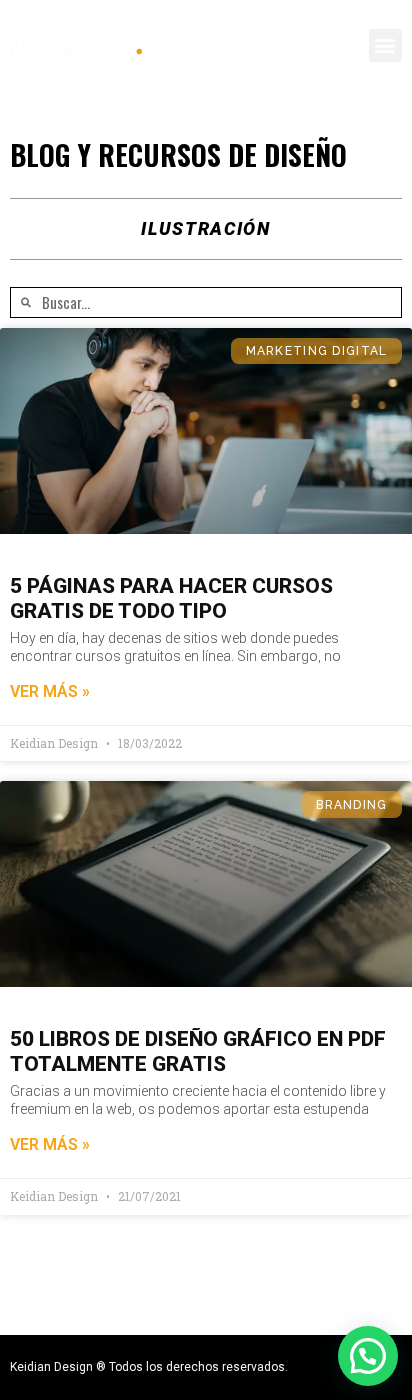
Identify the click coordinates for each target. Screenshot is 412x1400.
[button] (385, 45)
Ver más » (50, 691)
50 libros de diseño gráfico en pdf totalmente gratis (198, 1051)
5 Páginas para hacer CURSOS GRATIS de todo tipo (171, 598)
